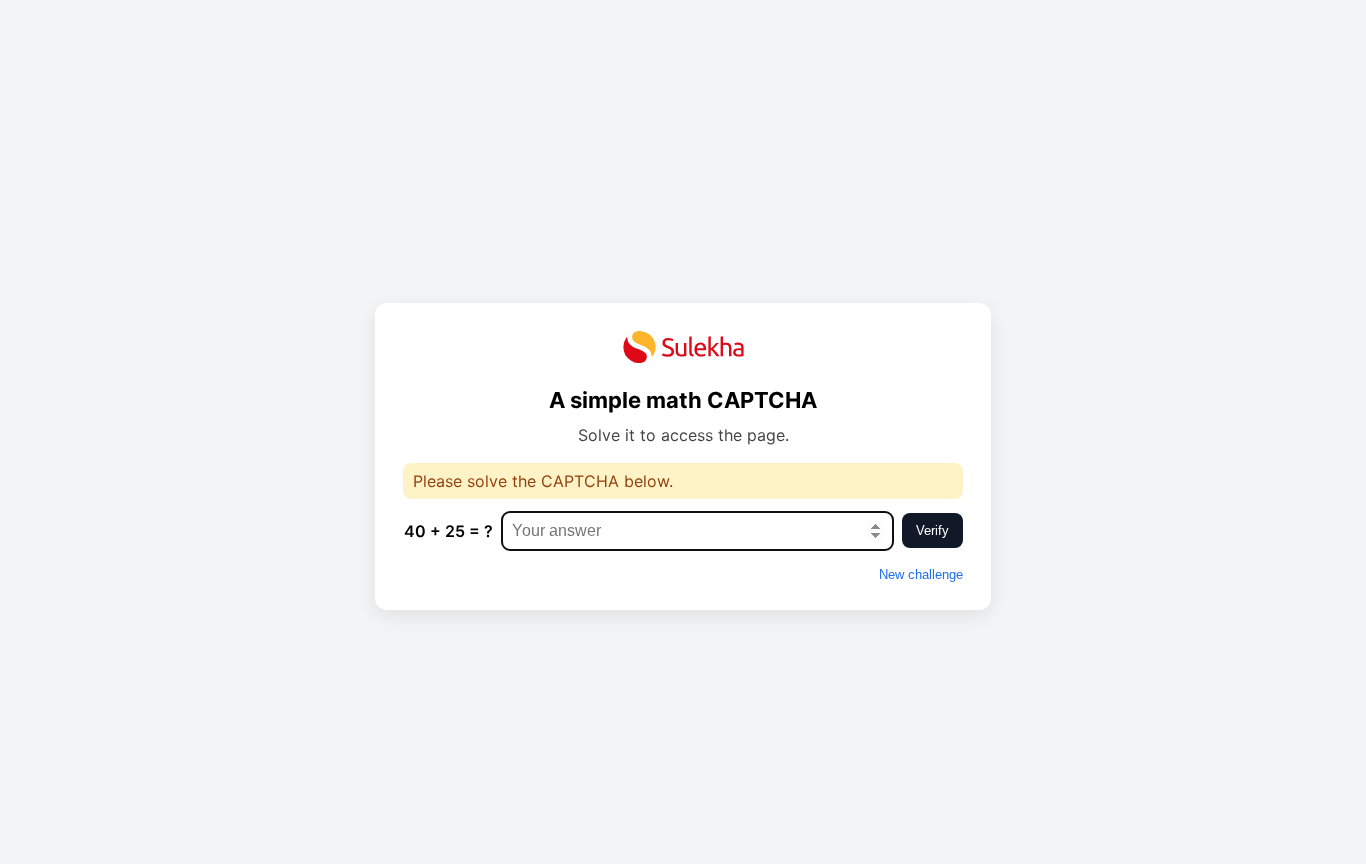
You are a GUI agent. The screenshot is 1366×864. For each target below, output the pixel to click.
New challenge (921, 574)
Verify (932, 530)
